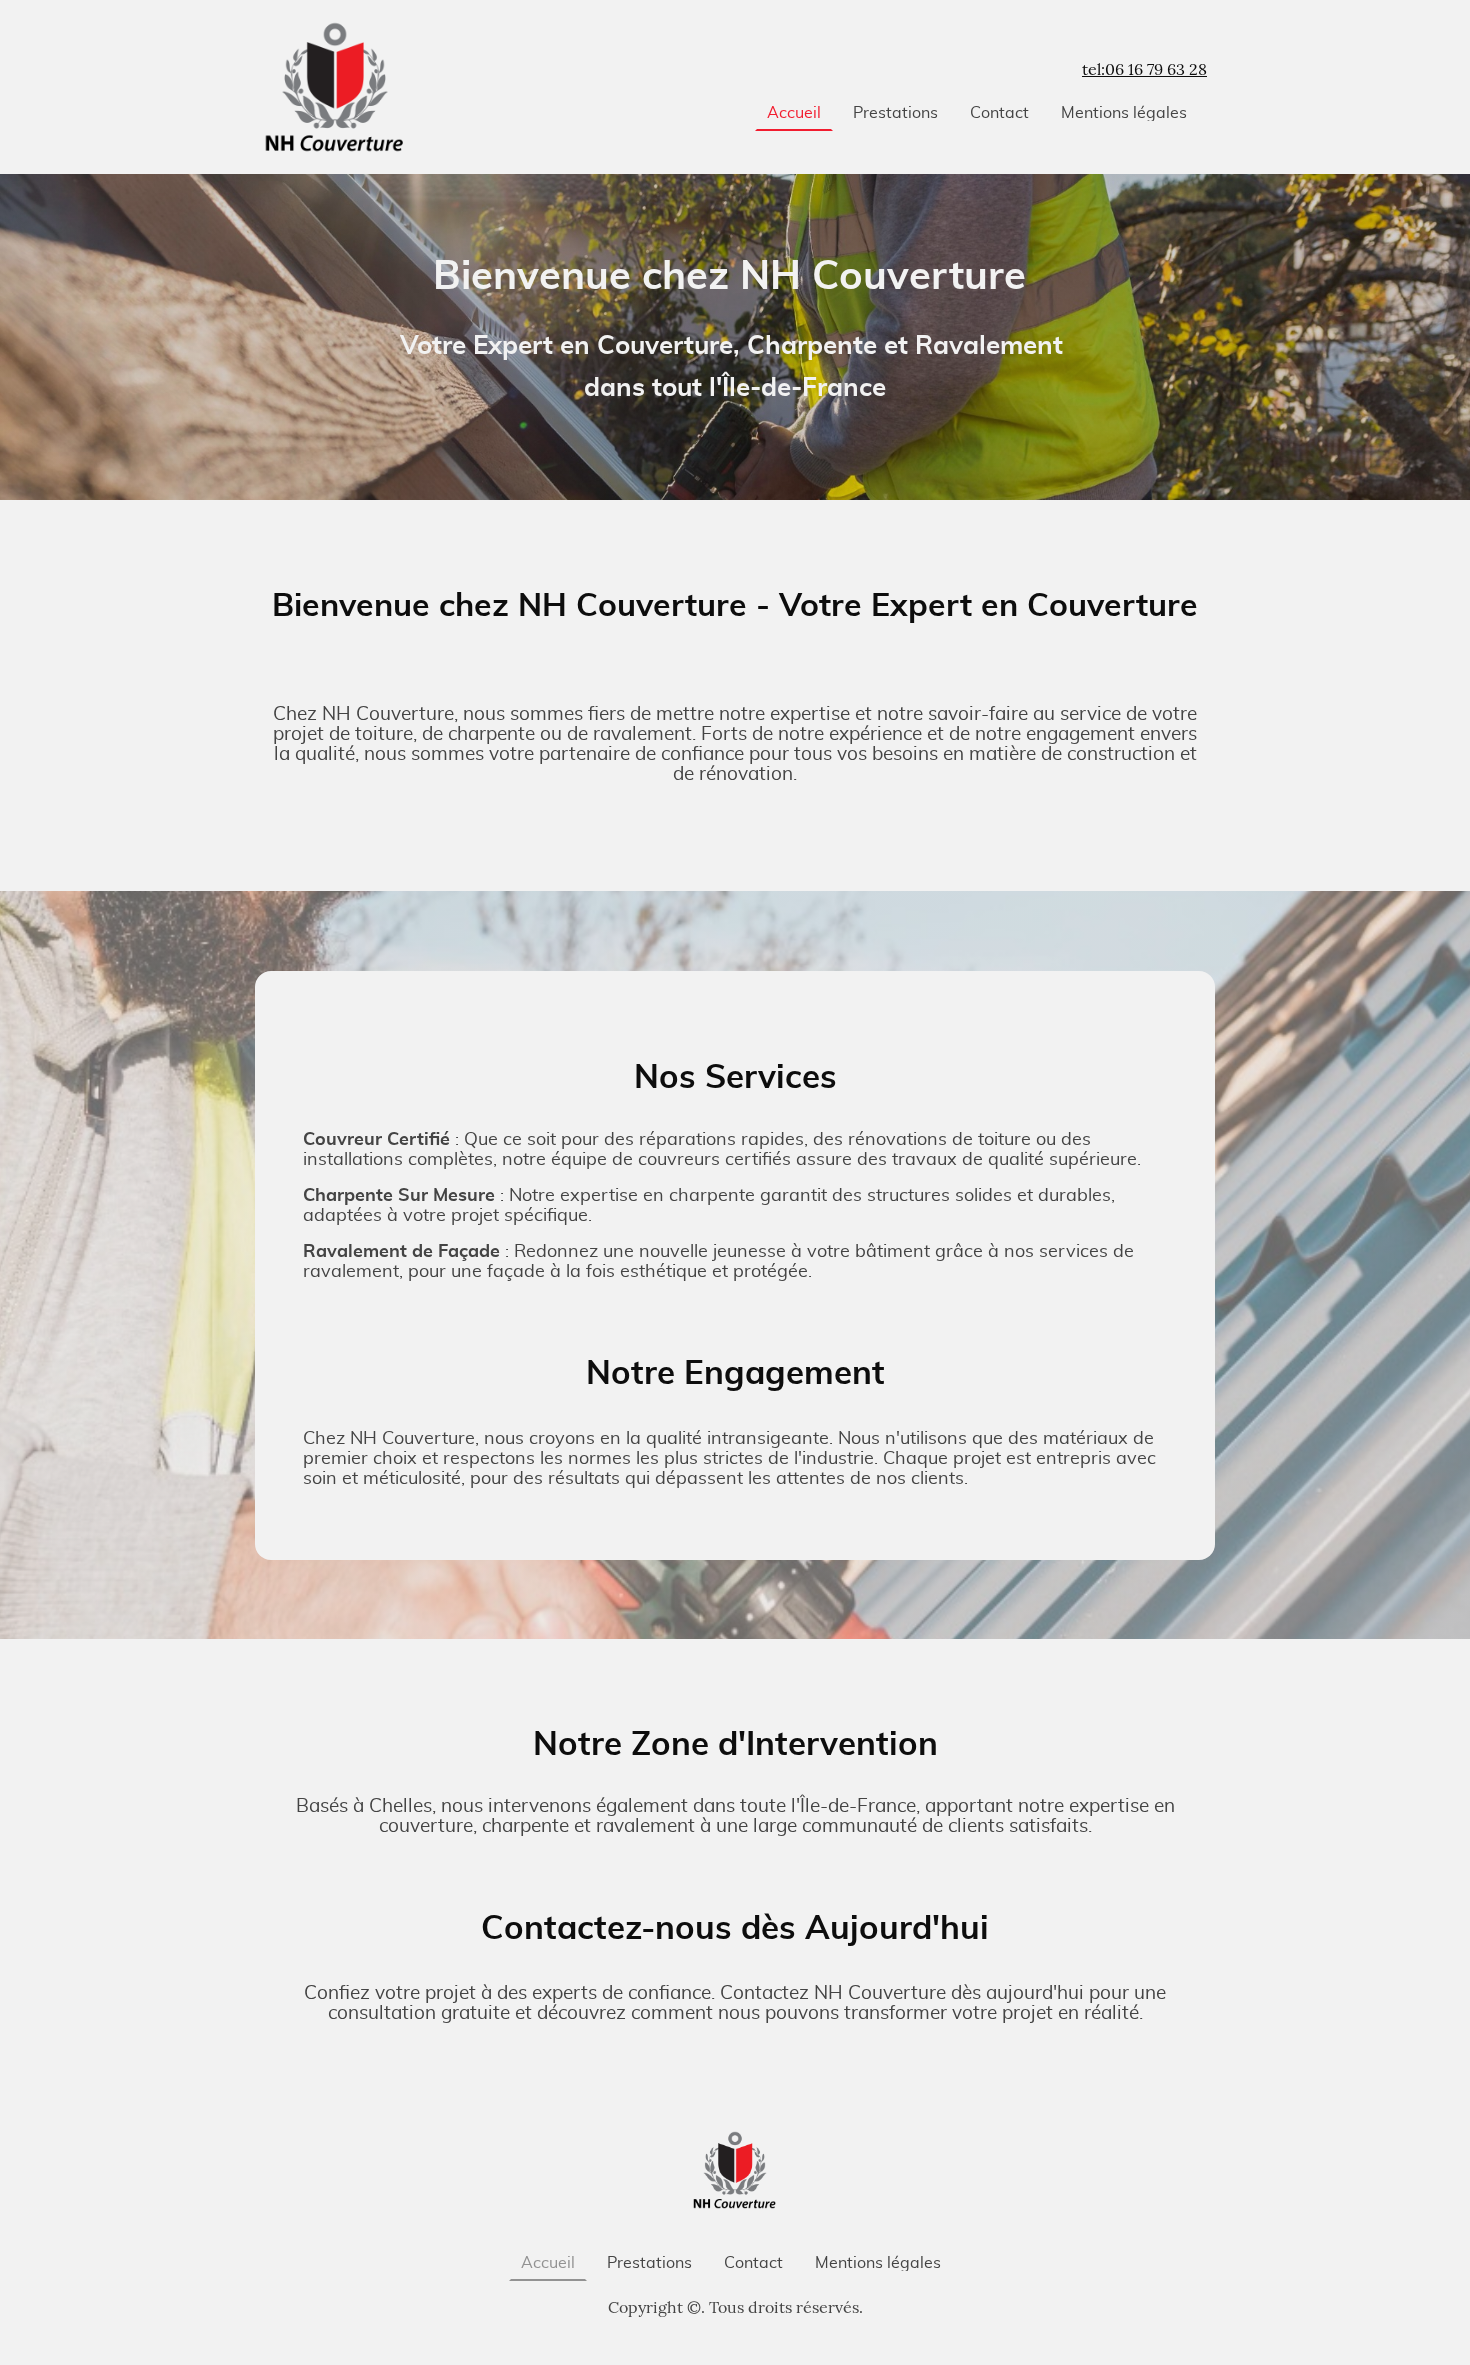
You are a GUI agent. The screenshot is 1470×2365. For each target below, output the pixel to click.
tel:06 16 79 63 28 (1144, 69)
